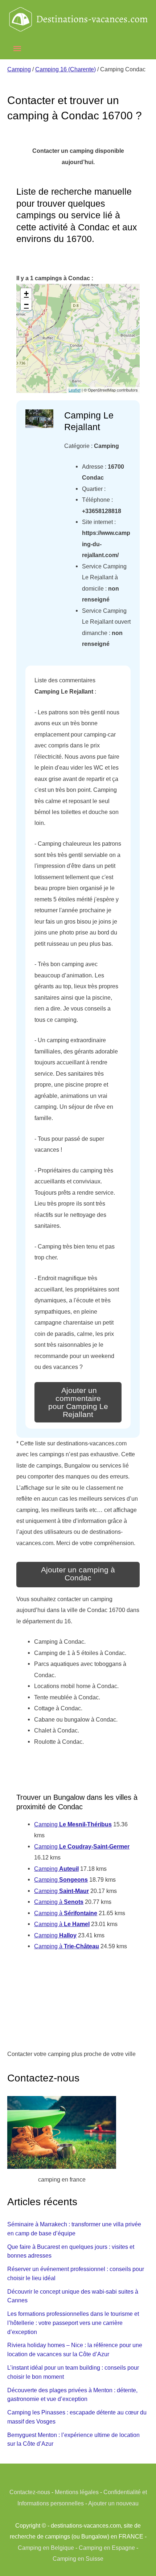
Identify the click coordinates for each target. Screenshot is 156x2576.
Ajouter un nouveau (113, 2503)
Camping (19, 69)
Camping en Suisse (78, 2559)
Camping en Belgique (46, 2548)
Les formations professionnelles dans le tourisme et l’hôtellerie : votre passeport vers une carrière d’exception (73, 2323)
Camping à (59, 1902)
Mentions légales (77, 2492)
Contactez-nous (30, 2492)
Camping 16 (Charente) (65, 69)
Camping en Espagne (107, 2548)
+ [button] (26, 293)
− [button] (26, 304)
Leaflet (75, 390)
